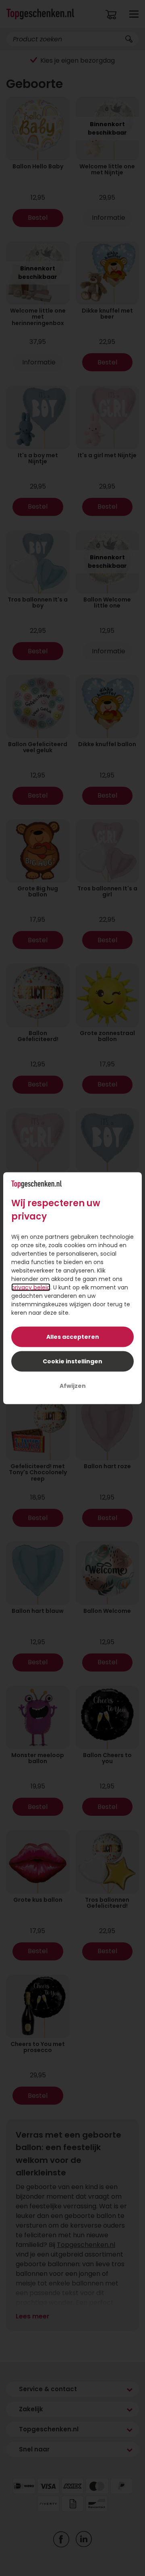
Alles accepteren (73, 1336)
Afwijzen (73, 1385)
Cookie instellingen (72, 1361)
